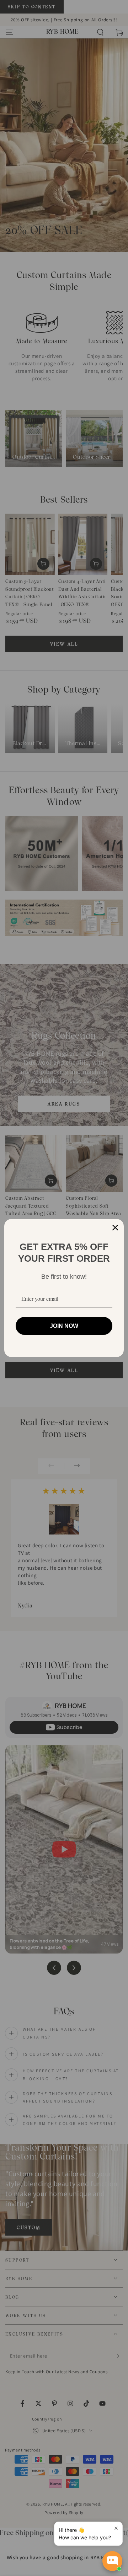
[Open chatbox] (112, 2561)
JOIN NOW (64, 1326)
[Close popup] (116, 2528)
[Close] (115, 1228)
